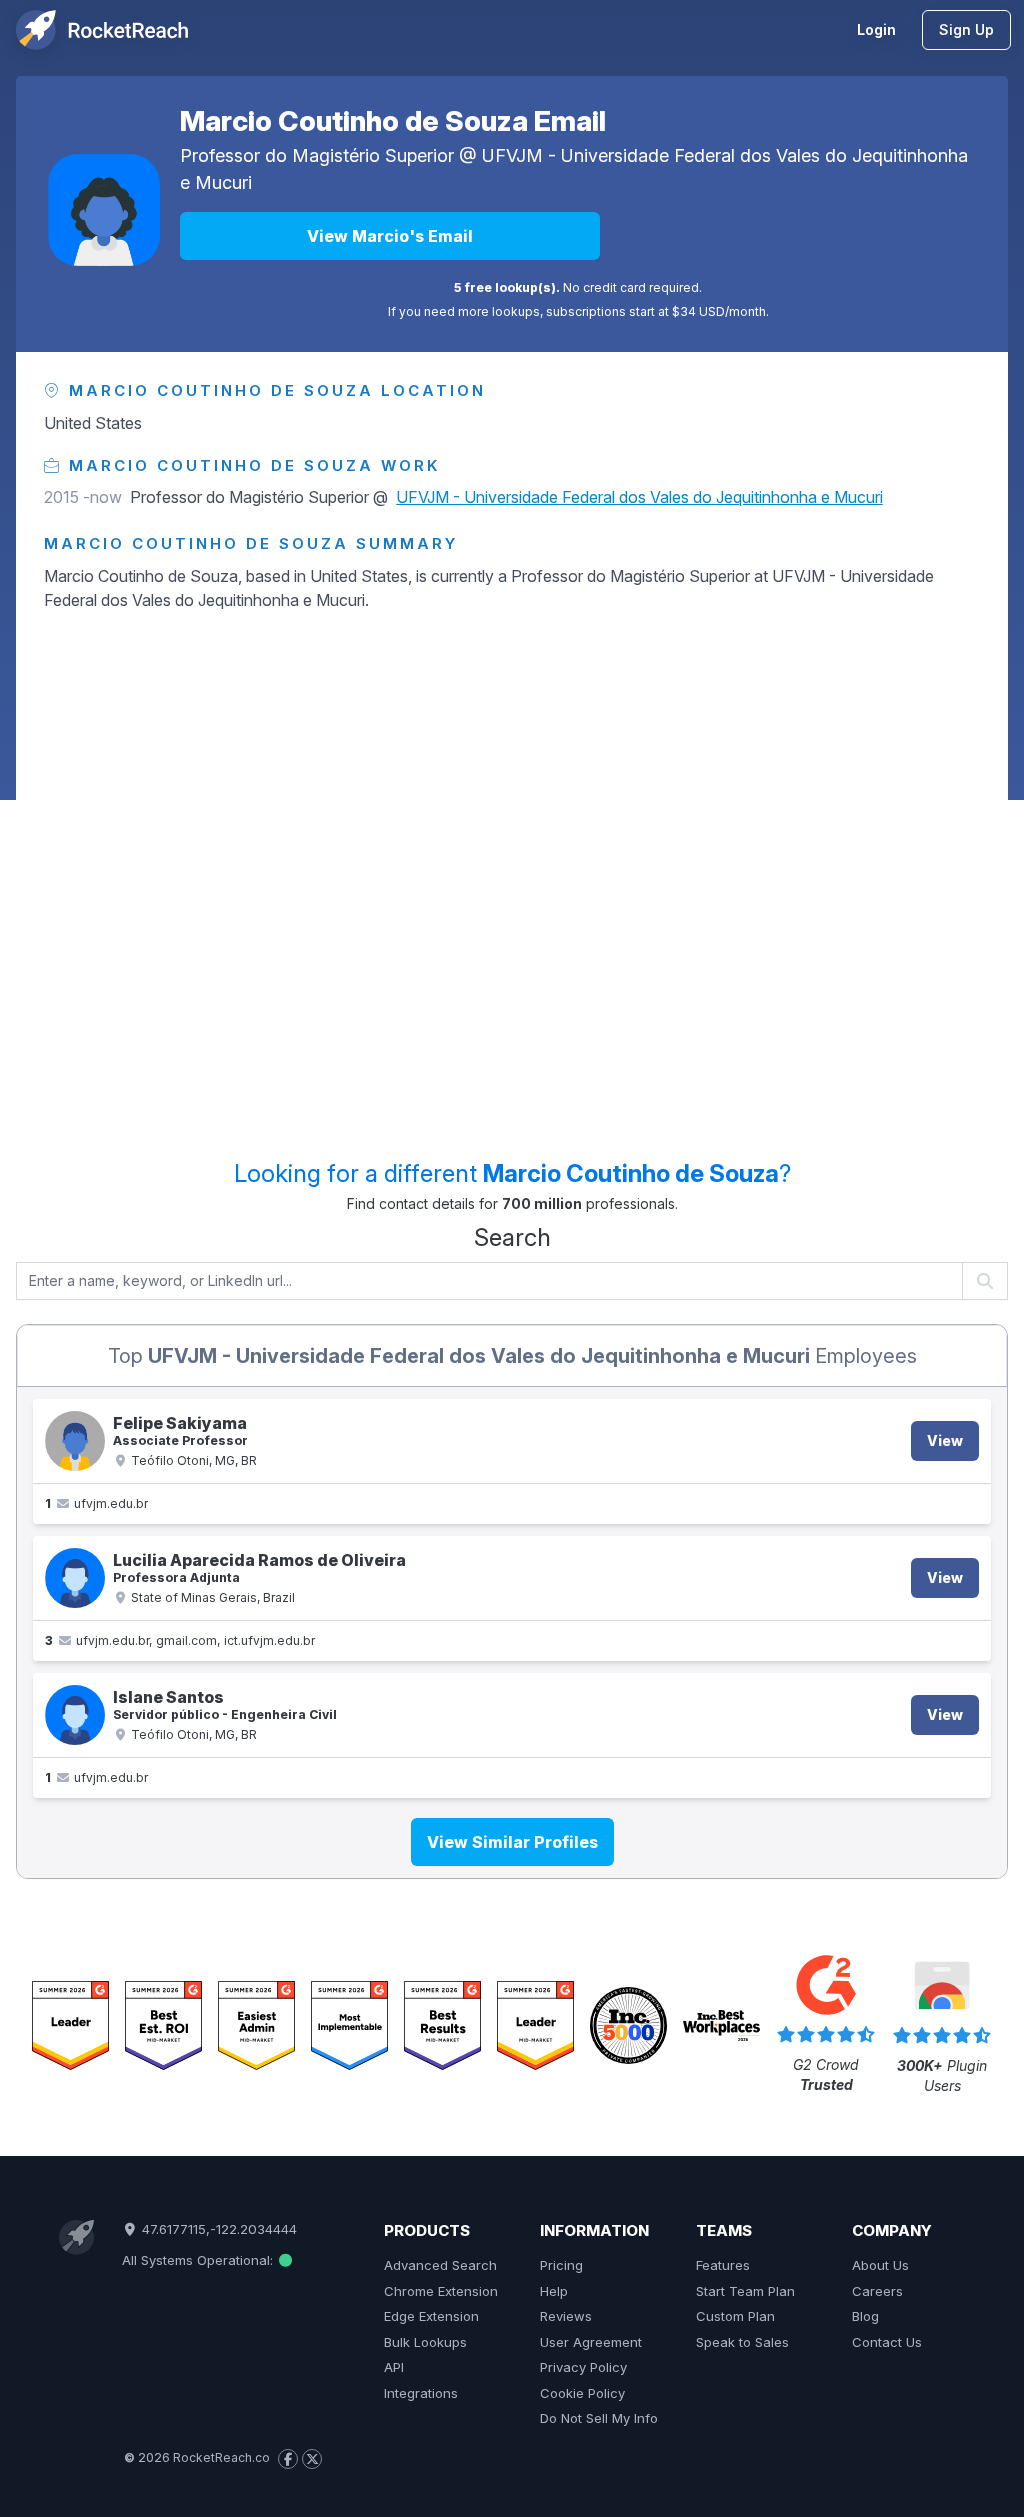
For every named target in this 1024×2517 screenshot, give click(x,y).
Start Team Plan (745, 2291)
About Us (880, 2265)
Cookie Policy (582, 2393)
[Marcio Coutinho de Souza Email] (104, 210)
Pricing (561, 2265)
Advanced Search (440, 2265)
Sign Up (966, 29)
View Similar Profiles (512, 1842)
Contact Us (887, 2342)
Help (554, 2291)
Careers (877, 2291)
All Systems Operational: (199, 2260)
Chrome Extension (441, 2291)
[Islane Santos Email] (75, 1715)
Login (876, 29)
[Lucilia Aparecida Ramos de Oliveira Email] (75, 1578)
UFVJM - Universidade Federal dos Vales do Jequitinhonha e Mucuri (639, 497)
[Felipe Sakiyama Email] (75, 1441)
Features (723, 2265)
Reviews (566, 2316)
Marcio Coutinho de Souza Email (393, 121)
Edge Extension (431, 2316)
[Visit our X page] (312, 2459)
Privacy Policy (583, 2367)
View (945, 1440)
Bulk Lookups (425, 2342)
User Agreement (591, 2342)
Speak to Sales (742, 2342)
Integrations (421, 2393)
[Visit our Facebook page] (288, 2459)
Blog (865, 2316)
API (394, 2367)
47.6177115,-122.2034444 (217, 2229)
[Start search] (985, 1281)
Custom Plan (735, 2316)
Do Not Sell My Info (599, 2418)
